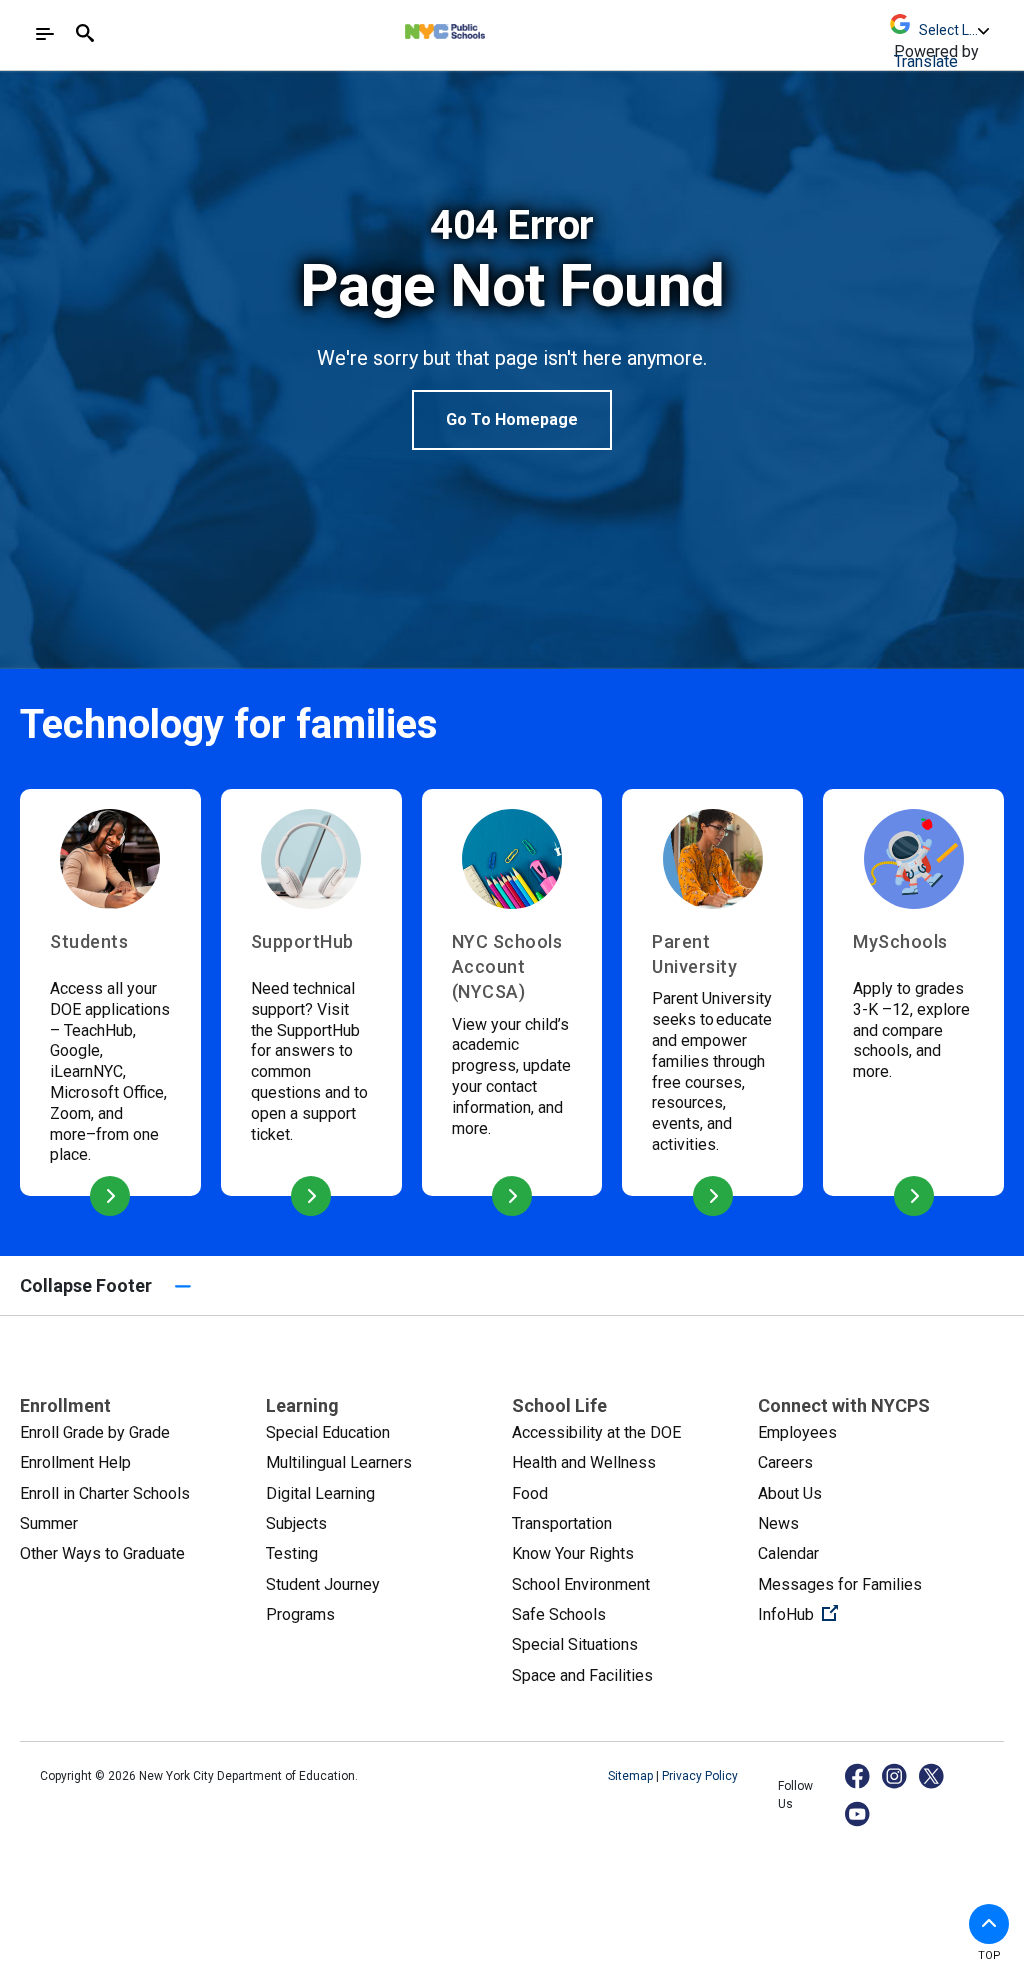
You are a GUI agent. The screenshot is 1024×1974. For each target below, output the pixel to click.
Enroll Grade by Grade (95, 1432)
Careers (785, 1462)
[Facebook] (858, 1775)
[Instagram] (895, 1775)
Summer (49, 1523)
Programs (300, 1614)
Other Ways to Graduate (102, 1553)
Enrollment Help (75, 1462)
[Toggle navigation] (45, 34)
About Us (790, 1493)
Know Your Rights (573, 1553)
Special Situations (575, 1644)
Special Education (328, 1432)
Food (530, 1493)
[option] (512, 326)
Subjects (296, 1523)
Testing (292, 1553)
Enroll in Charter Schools (105, 1493)
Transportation (562, 1523)
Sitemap (632, 1776)
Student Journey (323, 1584)
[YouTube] (858, 1813)
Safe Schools (559, 1614)
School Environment (581, 1584)
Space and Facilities (582, 1675)
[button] (989, 1924)
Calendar (788, 1553)
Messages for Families (840, 1584)
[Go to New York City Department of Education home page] (500, 26)
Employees (797, 1432)
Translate (926, 61)
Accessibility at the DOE (596, 1432)
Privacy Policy (700, 1776)
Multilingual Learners (339, 1462)
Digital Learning (320, 1493)
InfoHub (865, 1614)
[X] (932, 1775)
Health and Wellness (584, 1462)
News (778, 1523)
